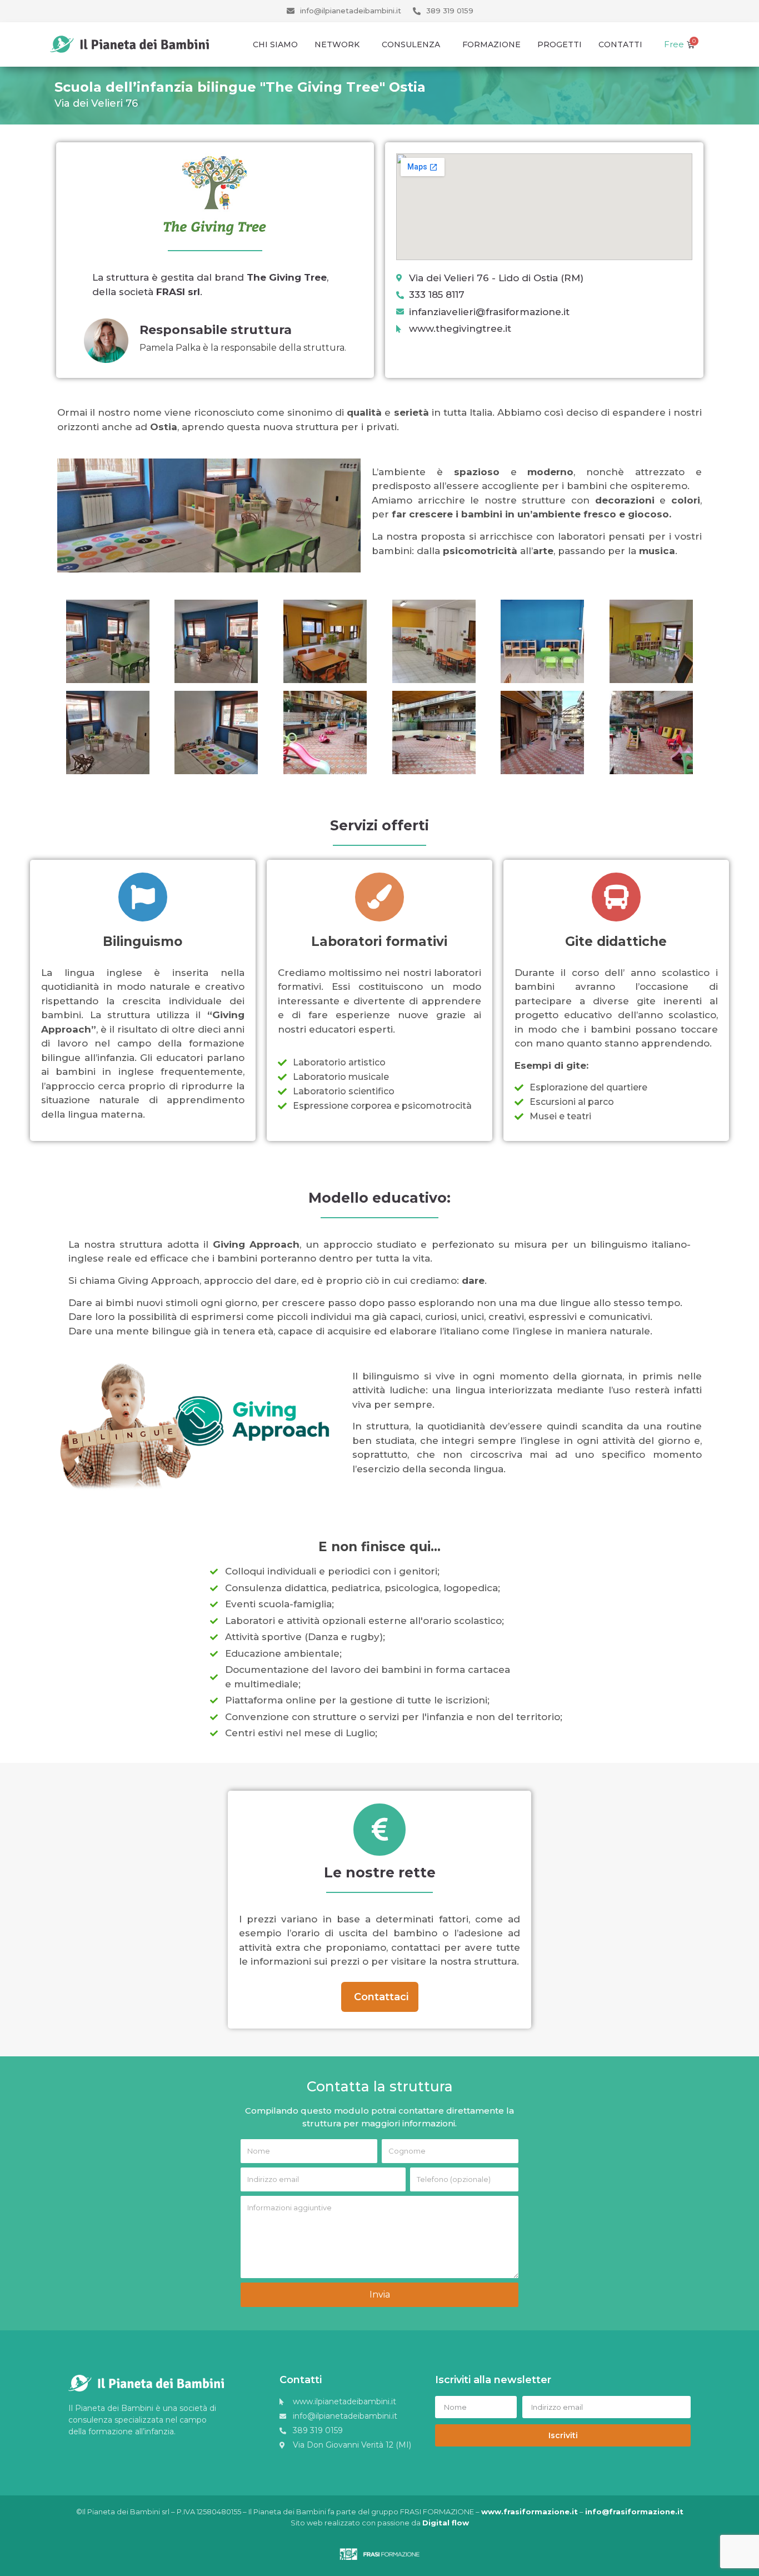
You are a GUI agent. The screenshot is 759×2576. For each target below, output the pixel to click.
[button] (380, 1997)
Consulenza (411, 44)
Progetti (560, 44)
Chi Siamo (275, 44)
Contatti (620, 44)
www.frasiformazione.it (530, 2512)
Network (337, 44)
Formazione (491, 44)
